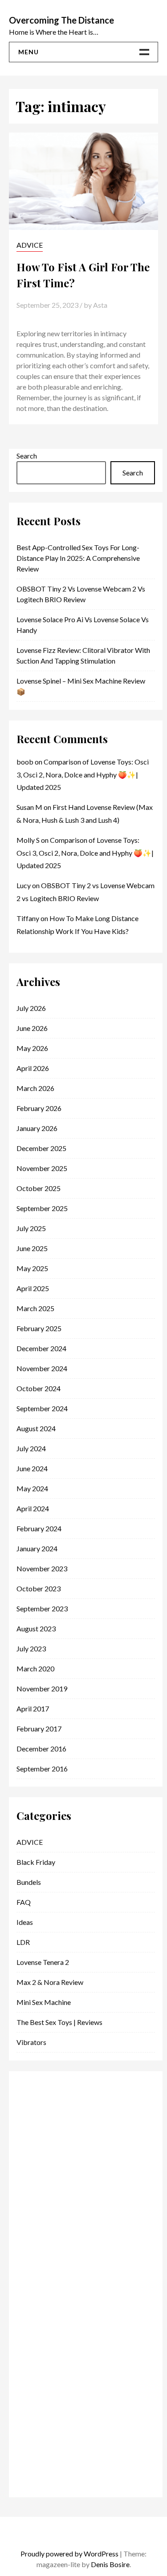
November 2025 (42, 1168)
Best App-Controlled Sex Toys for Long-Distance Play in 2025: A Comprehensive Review (78, 558)
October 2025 (39, 1188)
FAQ (24, 1902)
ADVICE (30, 245)
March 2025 (35, 1308)
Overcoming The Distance (61, 20)
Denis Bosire (110, 2564)
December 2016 (41, 1749)
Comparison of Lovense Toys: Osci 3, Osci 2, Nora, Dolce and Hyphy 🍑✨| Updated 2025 (83, 775)
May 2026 (32, 1048)
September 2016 (42, 1769)
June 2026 (32, 1028)
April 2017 (33, 1709)
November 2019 (42, 1688)
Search (27, 456)
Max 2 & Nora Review (50, 1982)
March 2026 (35, 1088)
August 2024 (36, 1428)
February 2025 (39, 1328)
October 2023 (39, 1588)
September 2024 (42, 1408)
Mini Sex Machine (44, 2002)
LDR (23, 1942)
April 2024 (33, 1508)
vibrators (31, 2042)
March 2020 (35, 1668)
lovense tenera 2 (43, 1962)
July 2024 (31, 1448)
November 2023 (42, 1568)
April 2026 (33, 1068)
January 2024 (37, 1548)
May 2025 (32, 1268)
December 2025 (41, 1148)
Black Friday (36, 1862)
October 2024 (39, 1388)
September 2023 (42, 1608)
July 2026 (31, 1008)
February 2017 (39, 1729)
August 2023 (36, 1628)
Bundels (29, 1882)
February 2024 (39, 1528)
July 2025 (31, 1228)
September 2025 (42, 1208)
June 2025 (32, 1248)
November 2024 (42, 1368)
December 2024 (41, 1348)
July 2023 (31, 1648)
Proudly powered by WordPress (69, 2554)
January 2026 (37, 1128)
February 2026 (39, 1108)
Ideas (25, 1922)
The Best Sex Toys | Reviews (59, 2022)
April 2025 (33, 1288)
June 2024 (32, 1468)
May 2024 (32, 1488)
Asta (100, 305)
